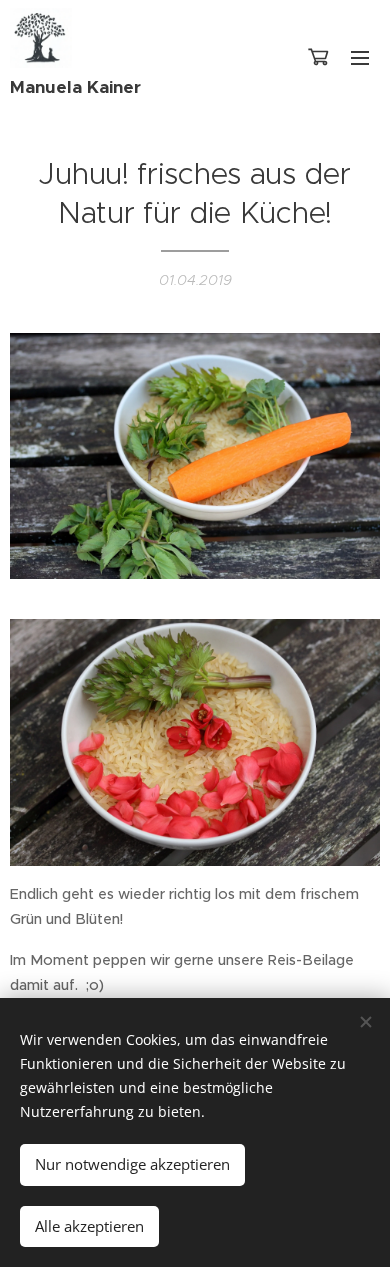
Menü (360, 57)
